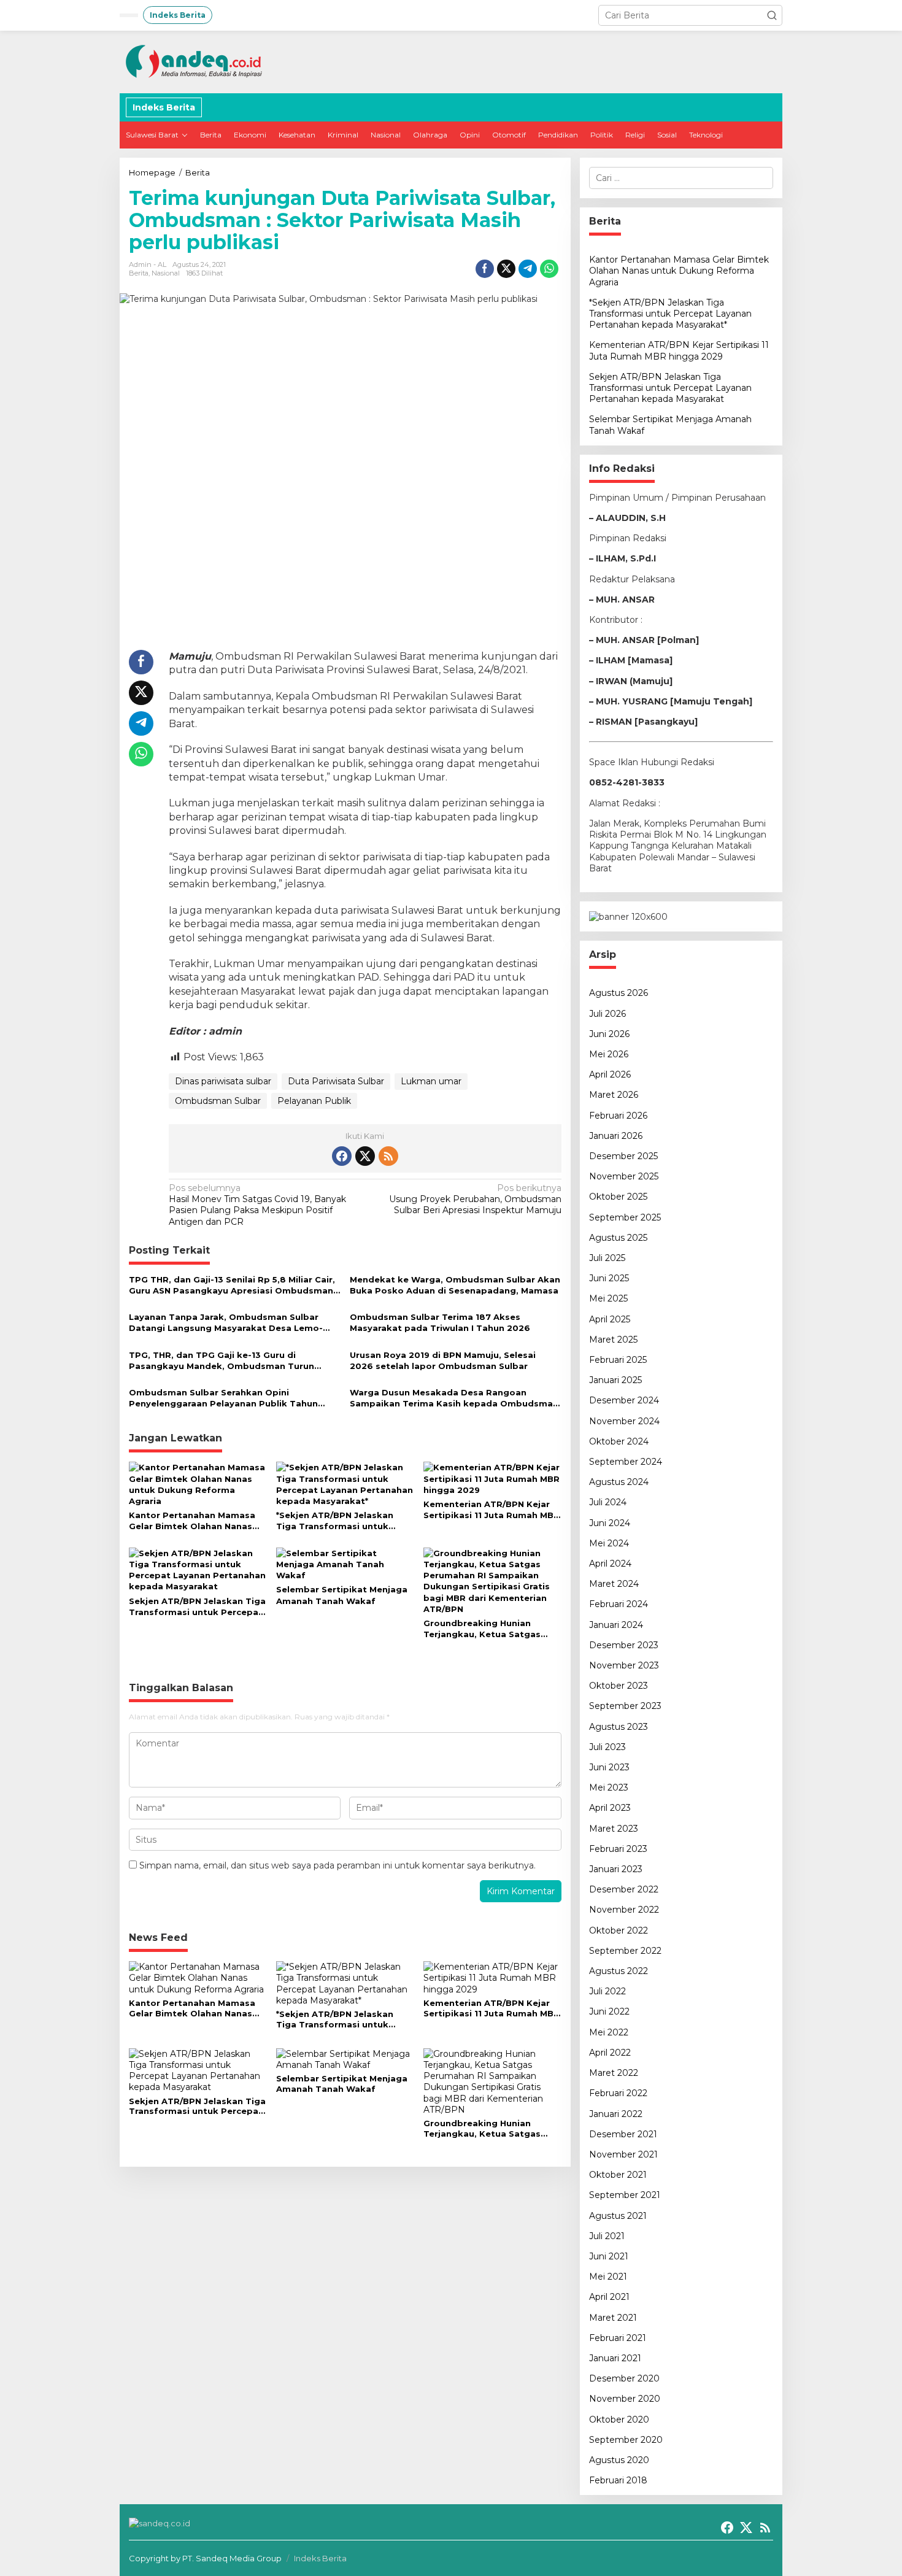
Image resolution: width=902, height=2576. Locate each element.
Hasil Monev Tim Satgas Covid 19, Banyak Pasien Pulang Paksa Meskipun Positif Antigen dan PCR (257, 1205)
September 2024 (626, 1462)
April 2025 (610, 1319)
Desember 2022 (624, 1889)
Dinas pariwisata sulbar (223, 1081)
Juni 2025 (609, 1278)
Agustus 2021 (618, 2216)
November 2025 (624, 1176)
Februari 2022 (618, 2093)
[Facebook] (342, 1156)
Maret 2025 (613, 1340)
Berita (139, 273)
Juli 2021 (607, 2236)
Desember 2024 (624, 1400)
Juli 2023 (607, 1747)
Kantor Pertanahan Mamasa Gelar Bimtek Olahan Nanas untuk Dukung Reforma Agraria (192, 1521)
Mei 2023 (609, 1787)
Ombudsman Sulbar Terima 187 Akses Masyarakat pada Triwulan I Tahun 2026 (440, 1322)
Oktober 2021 (618, 2175)
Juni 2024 (610, 1523)
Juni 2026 (609, 1034)
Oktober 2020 (619, 2420)
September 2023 (625, 1706)
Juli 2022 (607, 1991)
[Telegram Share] (528, 269)
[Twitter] (365, 1156)
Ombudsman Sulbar (218, 1101)
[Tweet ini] (506, 269)
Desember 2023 (624, 1645)
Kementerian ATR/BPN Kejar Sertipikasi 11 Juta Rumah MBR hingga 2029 (491, 1510)
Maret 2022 (614, 2073)
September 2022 (625, 1951)
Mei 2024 (609, 1543)
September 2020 (626, 2440)
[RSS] (388, 1156)
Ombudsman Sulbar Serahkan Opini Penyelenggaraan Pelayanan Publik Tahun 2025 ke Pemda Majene (223, 1398)
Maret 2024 (614, 1584)
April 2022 (610, 2053)
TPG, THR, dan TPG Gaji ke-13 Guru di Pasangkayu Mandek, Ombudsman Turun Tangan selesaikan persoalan (222, 1361)
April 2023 (610, 1808)
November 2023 (624, 1665)
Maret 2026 (614, 1095)
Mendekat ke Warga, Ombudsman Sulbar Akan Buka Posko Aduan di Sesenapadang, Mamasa (455, 1285)
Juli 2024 (608, 1502)
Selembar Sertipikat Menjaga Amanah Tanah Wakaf (342, 1595)
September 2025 (625, 1217)
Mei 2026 (609, 1054)
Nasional (166, 273)
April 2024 (610, 1564)
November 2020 (625, 2399)
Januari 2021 (615, 2358)
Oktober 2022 (619, 1930)
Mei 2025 (608, 1298)
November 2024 (624, 1421)
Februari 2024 (619, 1604)
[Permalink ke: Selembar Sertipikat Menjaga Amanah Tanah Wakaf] (345, 1564)
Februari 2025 (618, 1360)
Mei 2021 (608, 2277)
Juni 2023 (609, 1767)
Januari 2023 (616, 1869)
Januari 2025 (615, 1380)
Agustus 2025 (618, 1238)
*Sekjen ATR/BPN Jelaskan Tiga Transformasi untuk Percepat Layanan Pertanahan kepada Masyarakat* (345, 1521)
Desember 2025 (623, 1156)
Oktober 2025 (618, 1197)
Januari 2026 (616, 1136)
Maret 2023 (614, 1829)
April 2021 (609, 2297)
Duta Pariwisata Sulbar (336, 1081)
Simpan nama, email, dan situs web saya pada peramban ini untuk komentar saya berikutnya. (337, 1865)
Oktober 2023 (619, 1686)
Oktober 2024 (619, 1441)
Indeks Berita (320, 2558)
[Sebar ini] (485, 269)
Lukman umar (431, 1081)
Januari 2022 (616, 2114)
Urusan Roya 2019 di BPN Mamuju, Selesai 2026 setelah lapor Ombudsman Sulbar (443, 1360)
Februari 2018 (618, 2480)
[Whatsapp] (549, 269)
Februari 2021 (618, 2338)
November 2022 (624, 1910)
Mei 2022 (609, 2032)
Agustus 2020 (619, 2460)
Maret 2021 (613, 2318)
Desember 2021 (623, 2134)
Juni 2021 (609, 2256)
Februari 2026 (618, 1116)
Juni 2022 (609, 2011)
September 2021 (625, 2195)
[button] (772, 15)
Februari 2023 (618, 1849)
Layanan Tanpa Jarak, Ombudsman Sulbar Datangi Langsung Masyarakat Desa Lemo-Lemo (226, 1323)
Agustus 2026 (619, 993)
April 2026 (610, 1074)
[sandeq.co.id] (196, 61)
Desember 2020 (624, 2378)
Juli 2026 (607, 1014)
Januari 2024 (616, 1625)
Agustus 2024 (619, 1482)
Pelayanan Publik (314, 1101)
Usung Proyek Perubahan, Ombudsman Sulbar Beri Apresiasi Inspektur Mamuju (475, 1199)
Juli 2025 (607, 1258)
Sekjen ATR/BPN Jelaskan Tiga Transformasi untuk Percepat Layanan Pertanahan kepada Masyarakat (197, 1607)
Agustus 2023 (619, 1727)
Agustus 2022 (619, 1971)
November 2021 (623, 2154)
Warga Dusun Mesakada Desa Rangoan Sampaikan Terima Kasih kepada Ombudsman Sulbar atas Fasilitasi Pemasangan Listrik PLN (454, 1398)
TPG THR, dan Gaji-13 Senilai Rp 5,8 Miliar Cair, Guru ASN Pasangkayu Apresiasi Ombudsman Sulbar (232, 1285)
